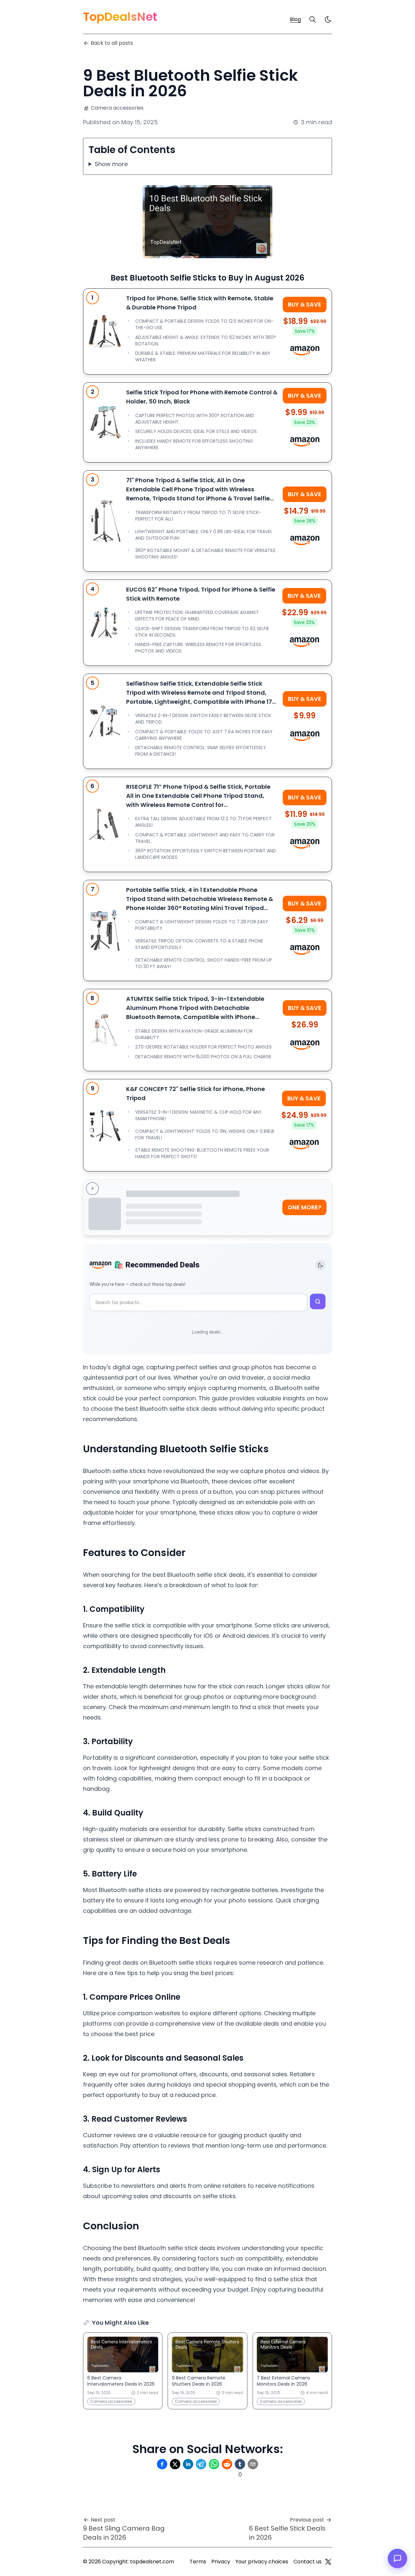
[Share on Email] (253, 2464)
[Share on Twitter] (175, 2464)
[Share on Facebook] (162, 2464)
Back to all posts (112, 43)
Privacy (221, 2562)
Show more (111, 164)
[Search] (313, 19)
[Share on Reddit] (227, 2464)
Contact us (308, 2562)
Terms (198, 2562)
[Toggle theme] (320, 1265)
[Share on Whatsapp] (214, 2464)
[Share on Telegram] (201, 2464)
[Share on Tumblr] (240, 2464)
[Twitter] (328, 2562)
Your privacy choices (262, 2562)
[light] (328, 19)
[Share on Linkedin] (188, 2464)
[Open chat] (397, 2558)
